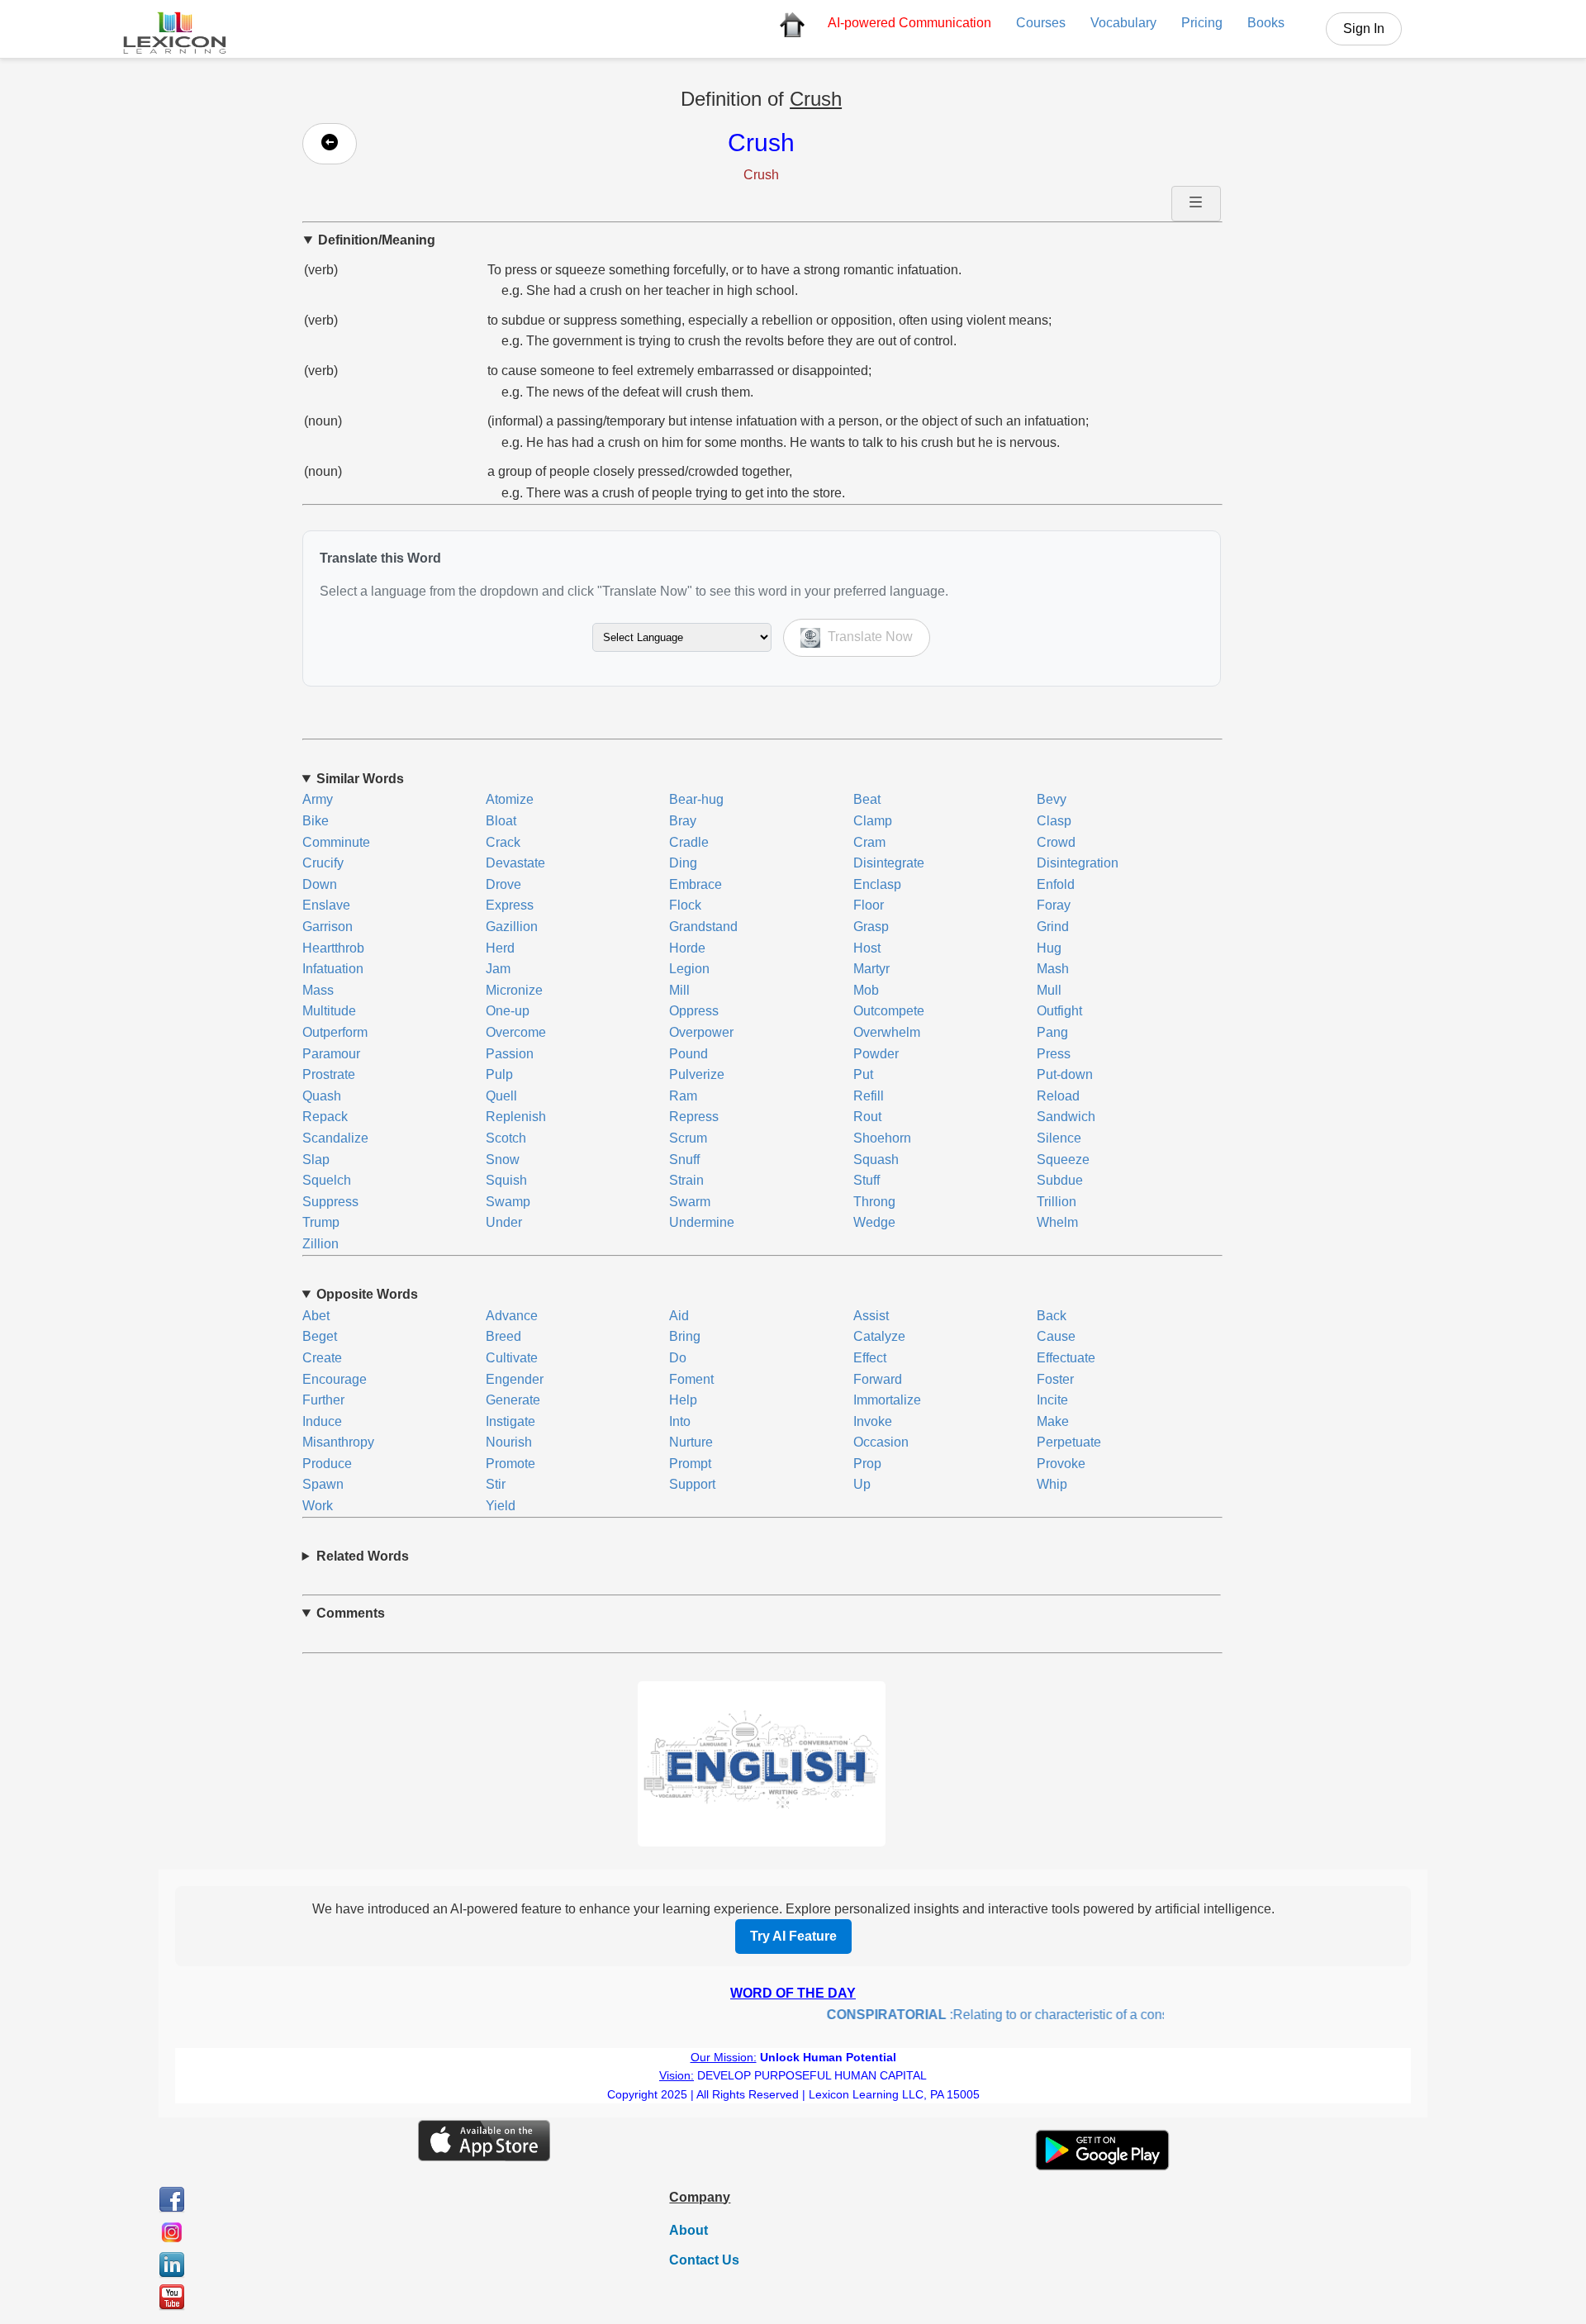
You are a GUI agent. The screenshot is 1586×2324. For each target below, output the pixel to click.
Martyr (871, 969)
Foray (1054, 905)
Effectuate (1066, 1358)
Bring (685, 1336)
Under (504, 1222)
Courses (1041, 23)
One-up (508, 1011)
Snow (503, 1160)
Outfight (1059, 1011)
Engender (515, 1379)
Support (692, 1484)
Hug (1049, 948)
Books (1266, 23)
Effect (870, 1358)
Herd (500, 948)
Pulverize (697, 1074)
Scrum (688, 1138)
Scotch (506, 1138)
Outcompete (889, 1011)
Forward (878, 1379)
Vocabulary (1123, 23)
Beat (867, 799)
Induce (322, 1421)
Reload (1058, 1096)
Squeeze (1063, 1160)
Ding (683, 863)
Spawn (323, 1484)
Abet (316, 1316)
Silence (1059, 1138)
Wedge (874, 1222)
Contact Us (704, 2260)
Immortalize (887, 1400)
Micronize (514, 990)
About (689, 2230)
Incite (1052, 1400)
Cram (869, 842)
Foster (1055, 1379)
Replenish (516, 1117)
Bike (316, 821)
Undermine (702, 1222)
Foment (691, 1379)
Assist (871, 1316)
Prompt (690, 1464)
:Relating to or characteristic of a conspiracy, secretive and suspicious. (1064, 2015)
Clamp (873, 821)
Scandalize (335, 1138)
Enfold (1056, 884)
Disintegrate (889, 863)
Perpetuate (1069, 1442)
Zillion (321, 1244)
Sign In (1364, 29)
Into (680, 1421)
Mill (679, 990)
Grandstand (703, 927)
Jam (498, 969)
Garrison (328, 927)
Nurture (691, 1442)
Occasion (881, 1442)
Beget (320, 1336)
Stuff (867, 1180)
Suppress (330, 1202)
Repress (694, 1117)
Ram (683, 1096)
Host (867, 948)
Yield (501, 1506)
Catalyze (879, 1336)
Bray (683, 821)
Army (318, 799)
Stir (496, 1484)
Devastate (515, 863)
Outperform (335, 1032)
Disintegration (1078, 863)
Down (320, 884)
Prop (867, 1464)
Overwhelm (887, 1032)
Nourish (509, 1442)
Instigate (510, 1421)
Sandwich (1066, 1117)
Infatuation (333, 969)
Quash (322, 1096)
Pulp (499, 1074)
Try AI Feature (793, 1936)
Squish (506, 1180)
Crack (503, 842)
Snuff (684, 1160)
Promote (510, 1464)
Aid (679, 1316)
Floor (869, 905)
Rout (867, 1117)
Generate (513, 1400)
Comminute (336, 842)
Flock (685, 905)
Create (322, 1358)
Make (1053, 1421)
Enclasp (877, 884)
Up (862, 1484)
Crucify (323, 863)
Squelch (327, 1180)
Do (678, 1358)
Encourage (335, 1379)
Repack (325, 1117)
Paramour (331, 1054)
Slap (316, 1160)
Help (683, 1400)
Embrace (696, 884)
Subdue (1060, 1180)
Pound (689, 1054)
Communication (909, 23)
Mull (1049, 990)
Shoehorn (882, 1138)
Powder (876, 1054)
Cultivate (512, 1358)
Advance (512, 1316)
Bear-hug (696, 799)
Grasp (871, 927)
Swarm (690, 1202)
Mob (866, 990)
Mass (318, 990)
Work (318, 1506)
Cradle (689, 842)
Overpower (701, 1032)
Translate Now (869, 637)
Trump (321, 1222)
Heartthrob (333, 948)
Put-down (1065, 1074)
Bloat (501, 821)
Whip (1052, 1484)
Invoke (873, 1421)
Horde (687, 948)
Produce (327, 1464)
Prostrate (329, 1074)
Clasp (1054, 821)
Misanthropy (338, 1442)
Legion (689, 969)
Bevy (1052, 799)
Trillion (1057, 1202)
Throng (874, 1202)
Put (863, 1074)
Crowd (1056, 842)
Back (1052, 1316)
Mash (1053, 969)
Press (1054, 1054)
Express (510, 905)
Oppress (694, 1011)
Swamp (508, 1202)
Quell (501, 1096)
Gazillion (512, 927)
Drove (503, 884)
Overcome (516, 1032)
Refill (869, 1096)
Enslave (326, 905)
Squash (876, 1160)
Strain (686, 1180)
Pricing (1202, 23)
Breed (503, 1336)
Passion (510, 1054)
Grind (1053, 927)
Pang (1052, 1032)
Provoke (1061, 1464)
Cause (1056, 1336)
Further (323, 1400)
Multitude (329, 1011)
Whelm (1057, 1222)
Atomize (510, 799)
